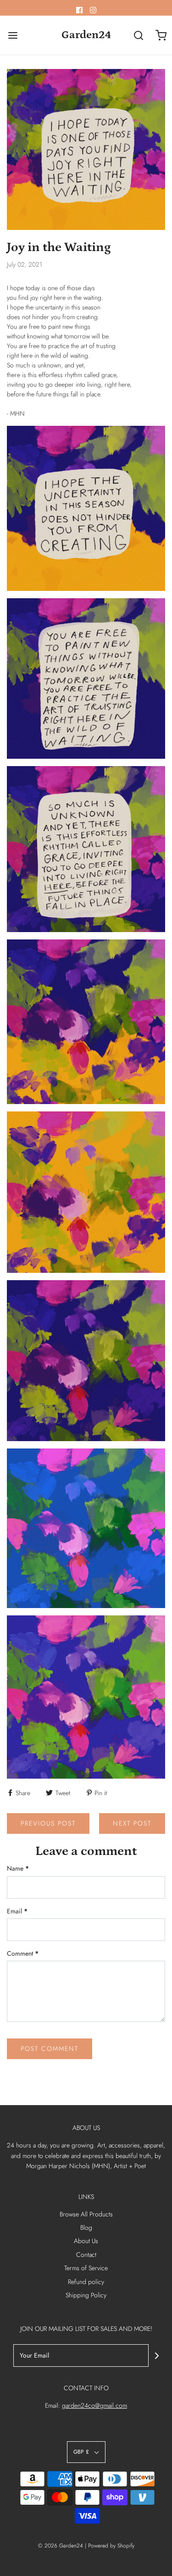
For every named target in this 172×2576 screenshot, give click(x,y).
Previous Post (48, 1823)
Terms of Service (86, 2268)
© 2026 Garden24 (61, 2546)
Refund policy (86, 2282)
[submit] (157, 2356)
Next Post (132, 1823)
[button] (86, 2452)
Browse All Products (86, 2214)
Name (18, 1868)
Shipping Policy (86, 2295)
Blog (86, 2227)
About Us (86, 2241)
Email (17, 1911)
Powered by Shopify (111, 2546)
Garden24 (86, 35)
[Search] (139, 35)
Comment (23, 1953)
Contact (86, 2255)
